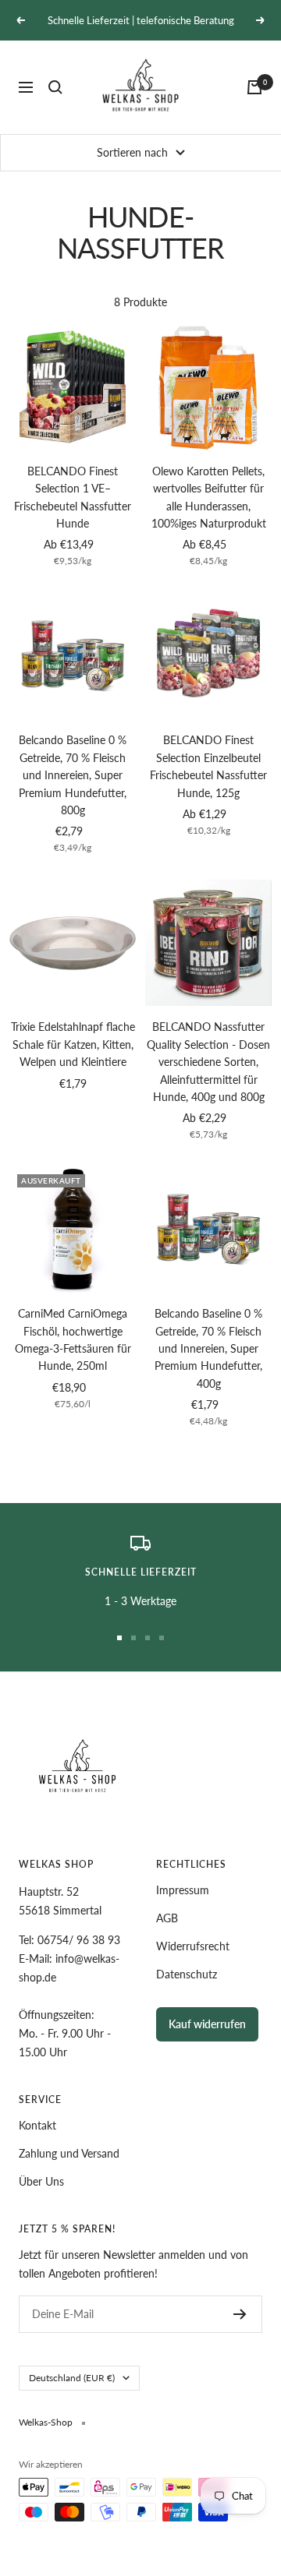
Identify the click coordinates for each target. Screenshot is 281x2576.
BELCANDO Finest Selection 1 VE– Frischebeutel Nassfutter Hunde (73, 497)
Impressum (183, 1890)
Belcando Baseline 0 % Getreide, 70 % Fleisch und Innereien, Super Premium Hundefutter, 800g (73, 775)
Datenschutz (187, 1974)
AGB (167, 1918)
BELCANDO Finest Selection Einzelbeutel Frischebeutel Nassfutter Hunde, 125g (208, 766)
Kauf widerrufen (207, 2024)
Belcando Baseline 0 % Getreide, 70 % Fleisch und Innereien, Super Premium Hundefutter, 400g (208, 1348)
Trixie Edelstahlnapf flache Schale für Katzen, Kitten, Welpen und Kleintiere (73, 1044)
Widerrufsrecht (193, 1946)
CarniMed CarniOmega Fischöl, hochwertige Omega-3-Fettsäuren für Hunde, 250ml (73, 1339)
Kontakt (37, 2125)
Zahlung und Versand (69, 2153)
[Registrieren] (240, 2314)
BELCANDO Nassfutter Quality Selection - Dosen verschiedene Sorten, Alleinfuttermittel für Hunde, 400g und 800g (208, 1062)
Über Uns (41, 2181)
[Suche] (55, 87)
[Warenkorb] (254, 87)
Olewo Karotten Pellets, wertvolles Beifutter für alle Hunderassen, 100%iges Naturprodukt (209, 497)
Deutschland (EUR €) (72, 2378)
